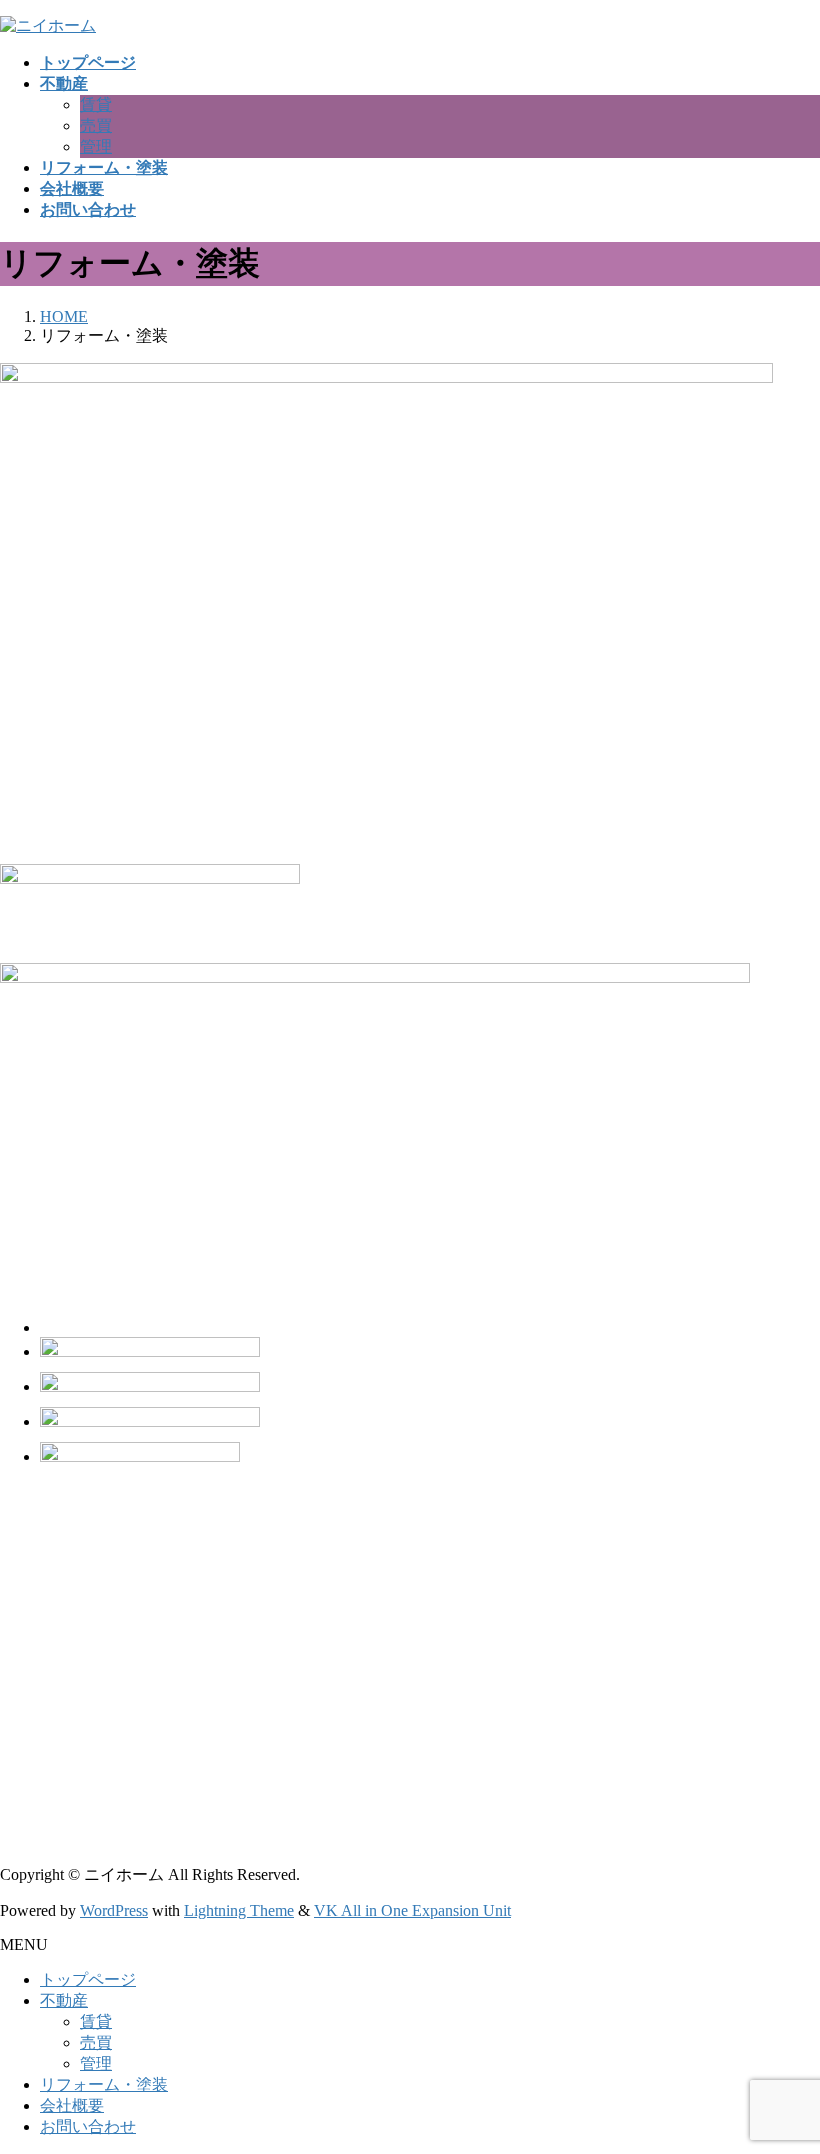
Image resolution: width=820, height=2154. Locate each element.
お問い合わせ (88, 2126)
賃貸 (96, 104)
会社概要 (72, 2105)
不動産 (64, 2000)
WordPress (114, 1910)
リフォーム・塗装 (104, 2084)
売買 (96, 125)
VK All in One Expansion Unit (412, 1910)
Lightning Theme (239, 1910)
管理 (96, 146)
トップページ (88, 1979)
